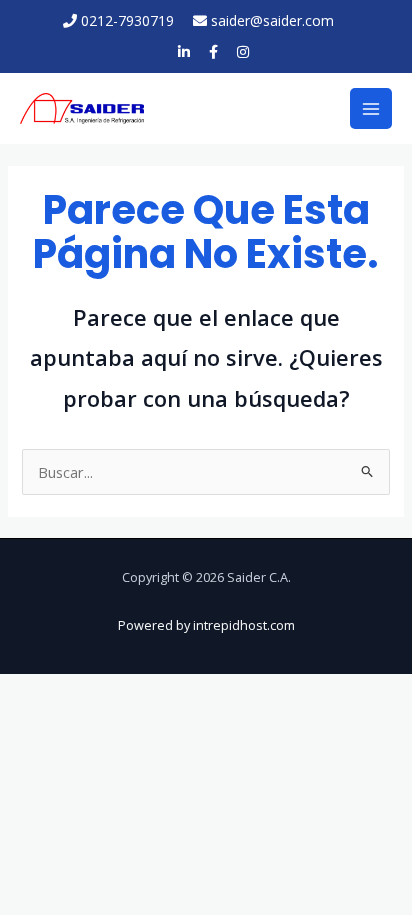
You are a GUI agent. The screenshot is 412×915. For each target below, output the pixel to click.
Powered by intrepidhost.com (206, 625)
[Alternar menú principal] (371, 109)
